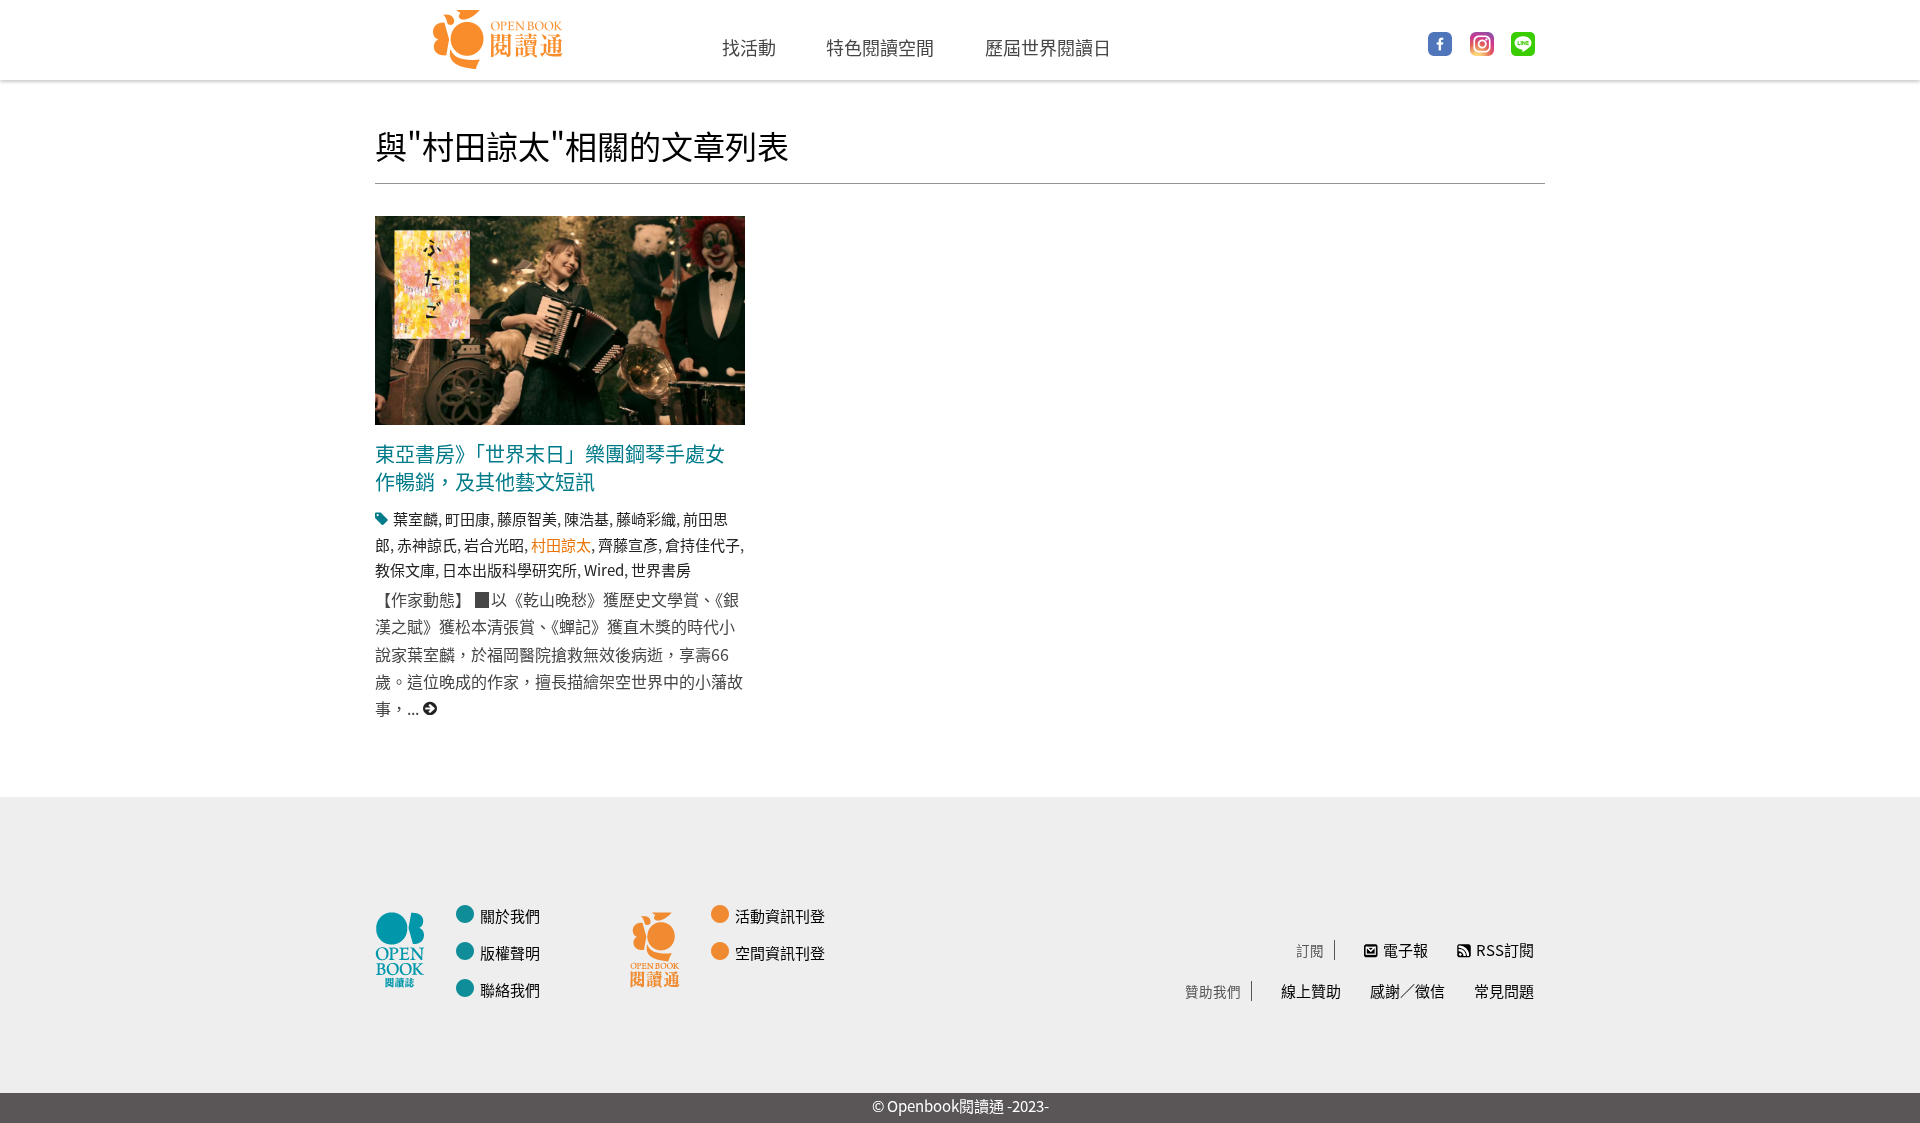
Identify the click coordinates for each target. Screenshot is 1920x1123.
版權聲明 (510, 952)
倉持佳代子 (702, 544)
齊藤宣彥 (628, 544)
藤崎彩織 (646, 518)
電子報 (1405, 949)
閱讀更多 (431, 708)
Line (1523, 44)
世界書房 (661, 569)
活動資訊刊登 (780, 915)
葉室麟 (415, 518)
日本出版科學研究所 (509, 569)
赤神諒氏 (427, 544)
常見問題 (1504, 990)
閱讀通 (660, 947)
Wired (604, 569)
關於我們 (510, 915)
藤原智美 (527, 518)
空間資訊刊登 (780, 952)
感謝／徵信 (1407, 990)
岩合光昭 (494, 544)
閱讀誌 (405, 947)
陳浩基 (586, 518)
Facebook (1440, 44)
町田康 (467, 518)
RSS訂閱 (1505, 949)
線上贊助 (1311, 990)
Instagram (1482, 44)
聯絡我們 (510, 989)
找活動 (749, 47)
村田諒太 (561, 544)
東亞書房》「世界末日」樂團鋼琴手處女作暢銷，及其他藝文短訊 (550, 467)
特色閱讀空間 (880, 47)
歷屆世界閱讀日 (1048, 47)
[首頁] (498, 40)
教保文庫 (405, 569)
